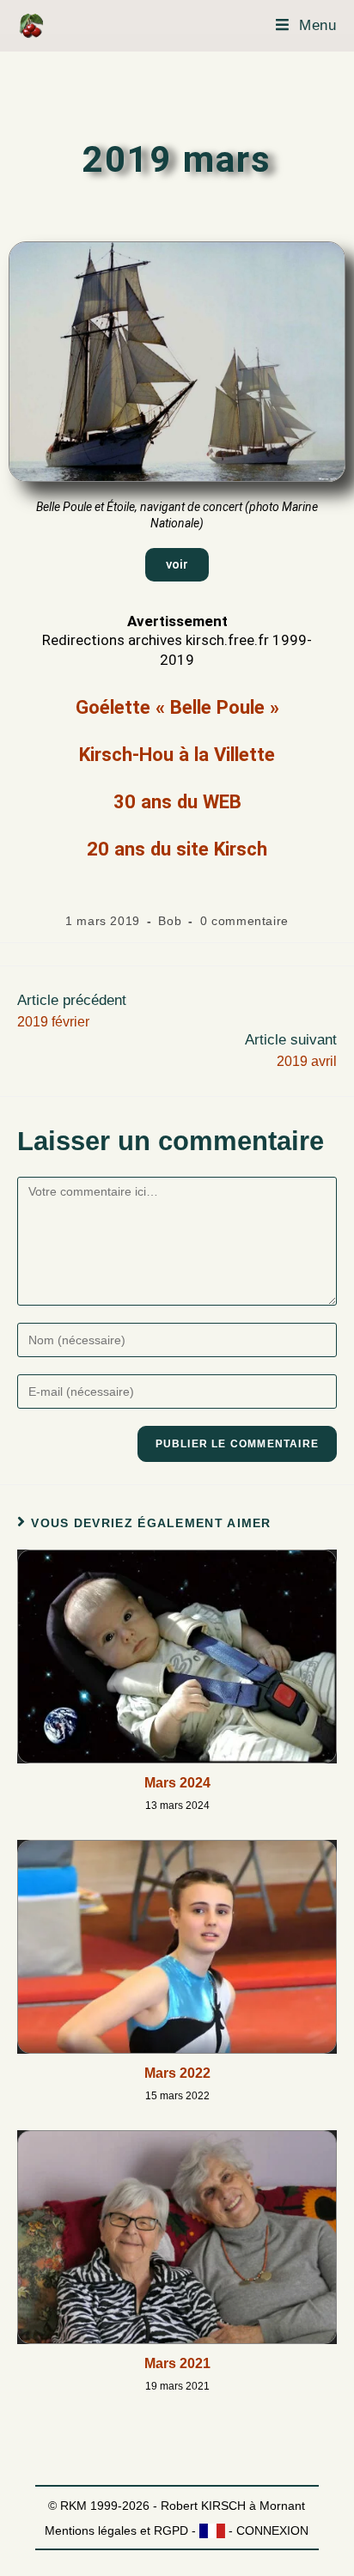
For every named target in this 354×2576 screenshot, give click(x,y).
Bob (170, 921)
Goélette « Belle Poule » (177, 707)
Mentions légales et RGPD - (122, 2530)
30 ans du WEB (177, 801)
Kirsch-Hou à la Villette (177, 754)
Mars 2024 (177, 1783)
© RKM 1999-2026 (99, 2506)
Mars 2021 (177, 2363)
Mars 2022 (177, 2073)
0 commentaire (244, 921)
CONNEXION (272, 2530)
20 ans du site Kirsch (177, 849)
